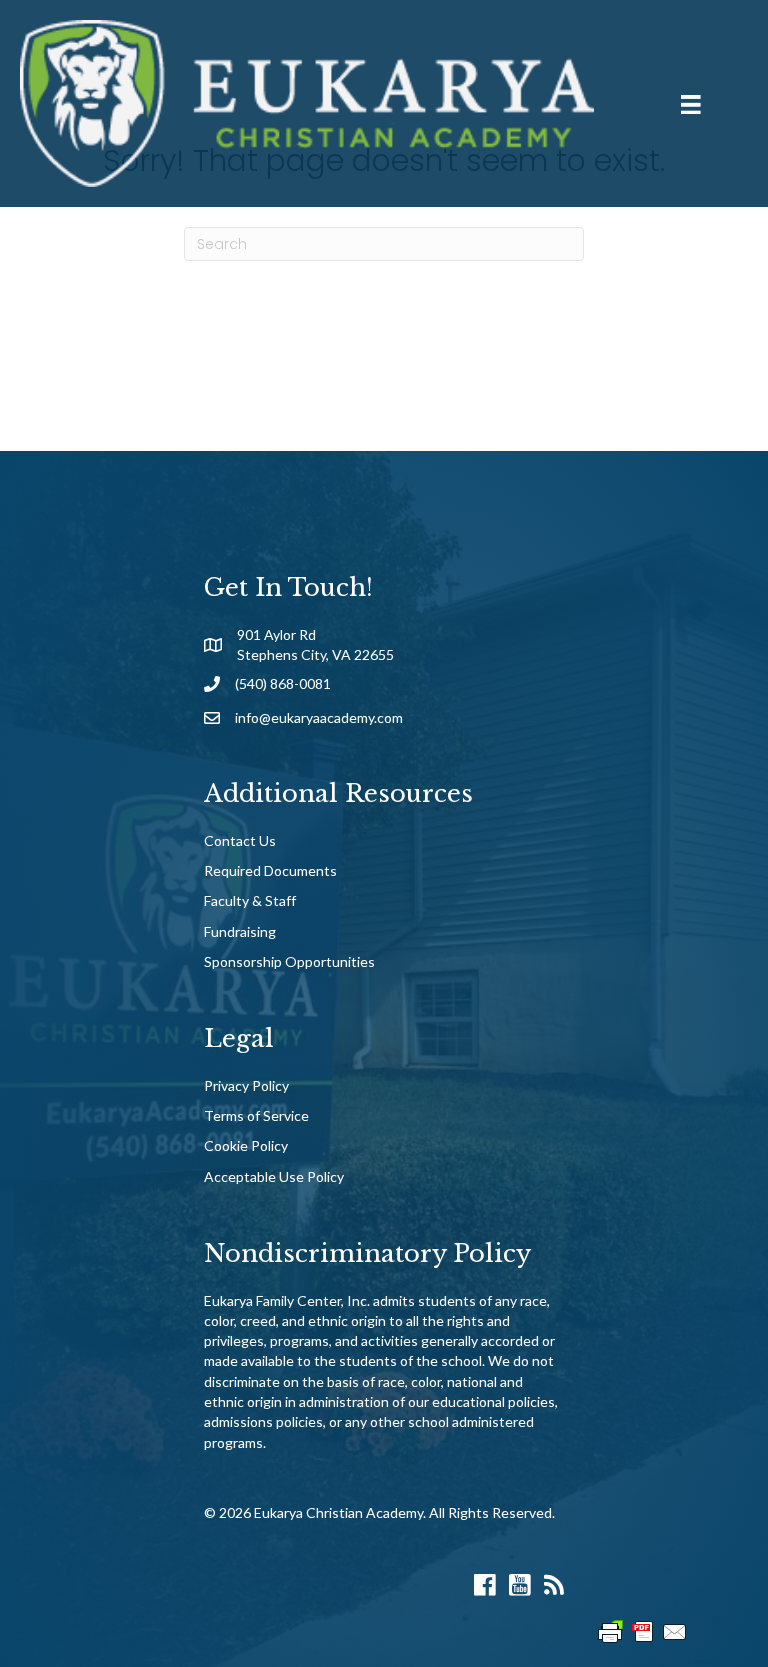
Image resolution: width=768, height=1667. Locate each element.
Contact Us (240, 840)
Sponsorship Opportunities (289, 961)
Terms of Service (256, 1115)
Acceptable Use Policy (274, 1176)
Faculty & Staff (250, 900)
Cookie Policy (246, 1145)
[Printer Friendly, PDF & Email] (643, 1630)
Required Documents (270, 870)
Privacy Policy (246, 1085)
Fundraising (240, 931)
